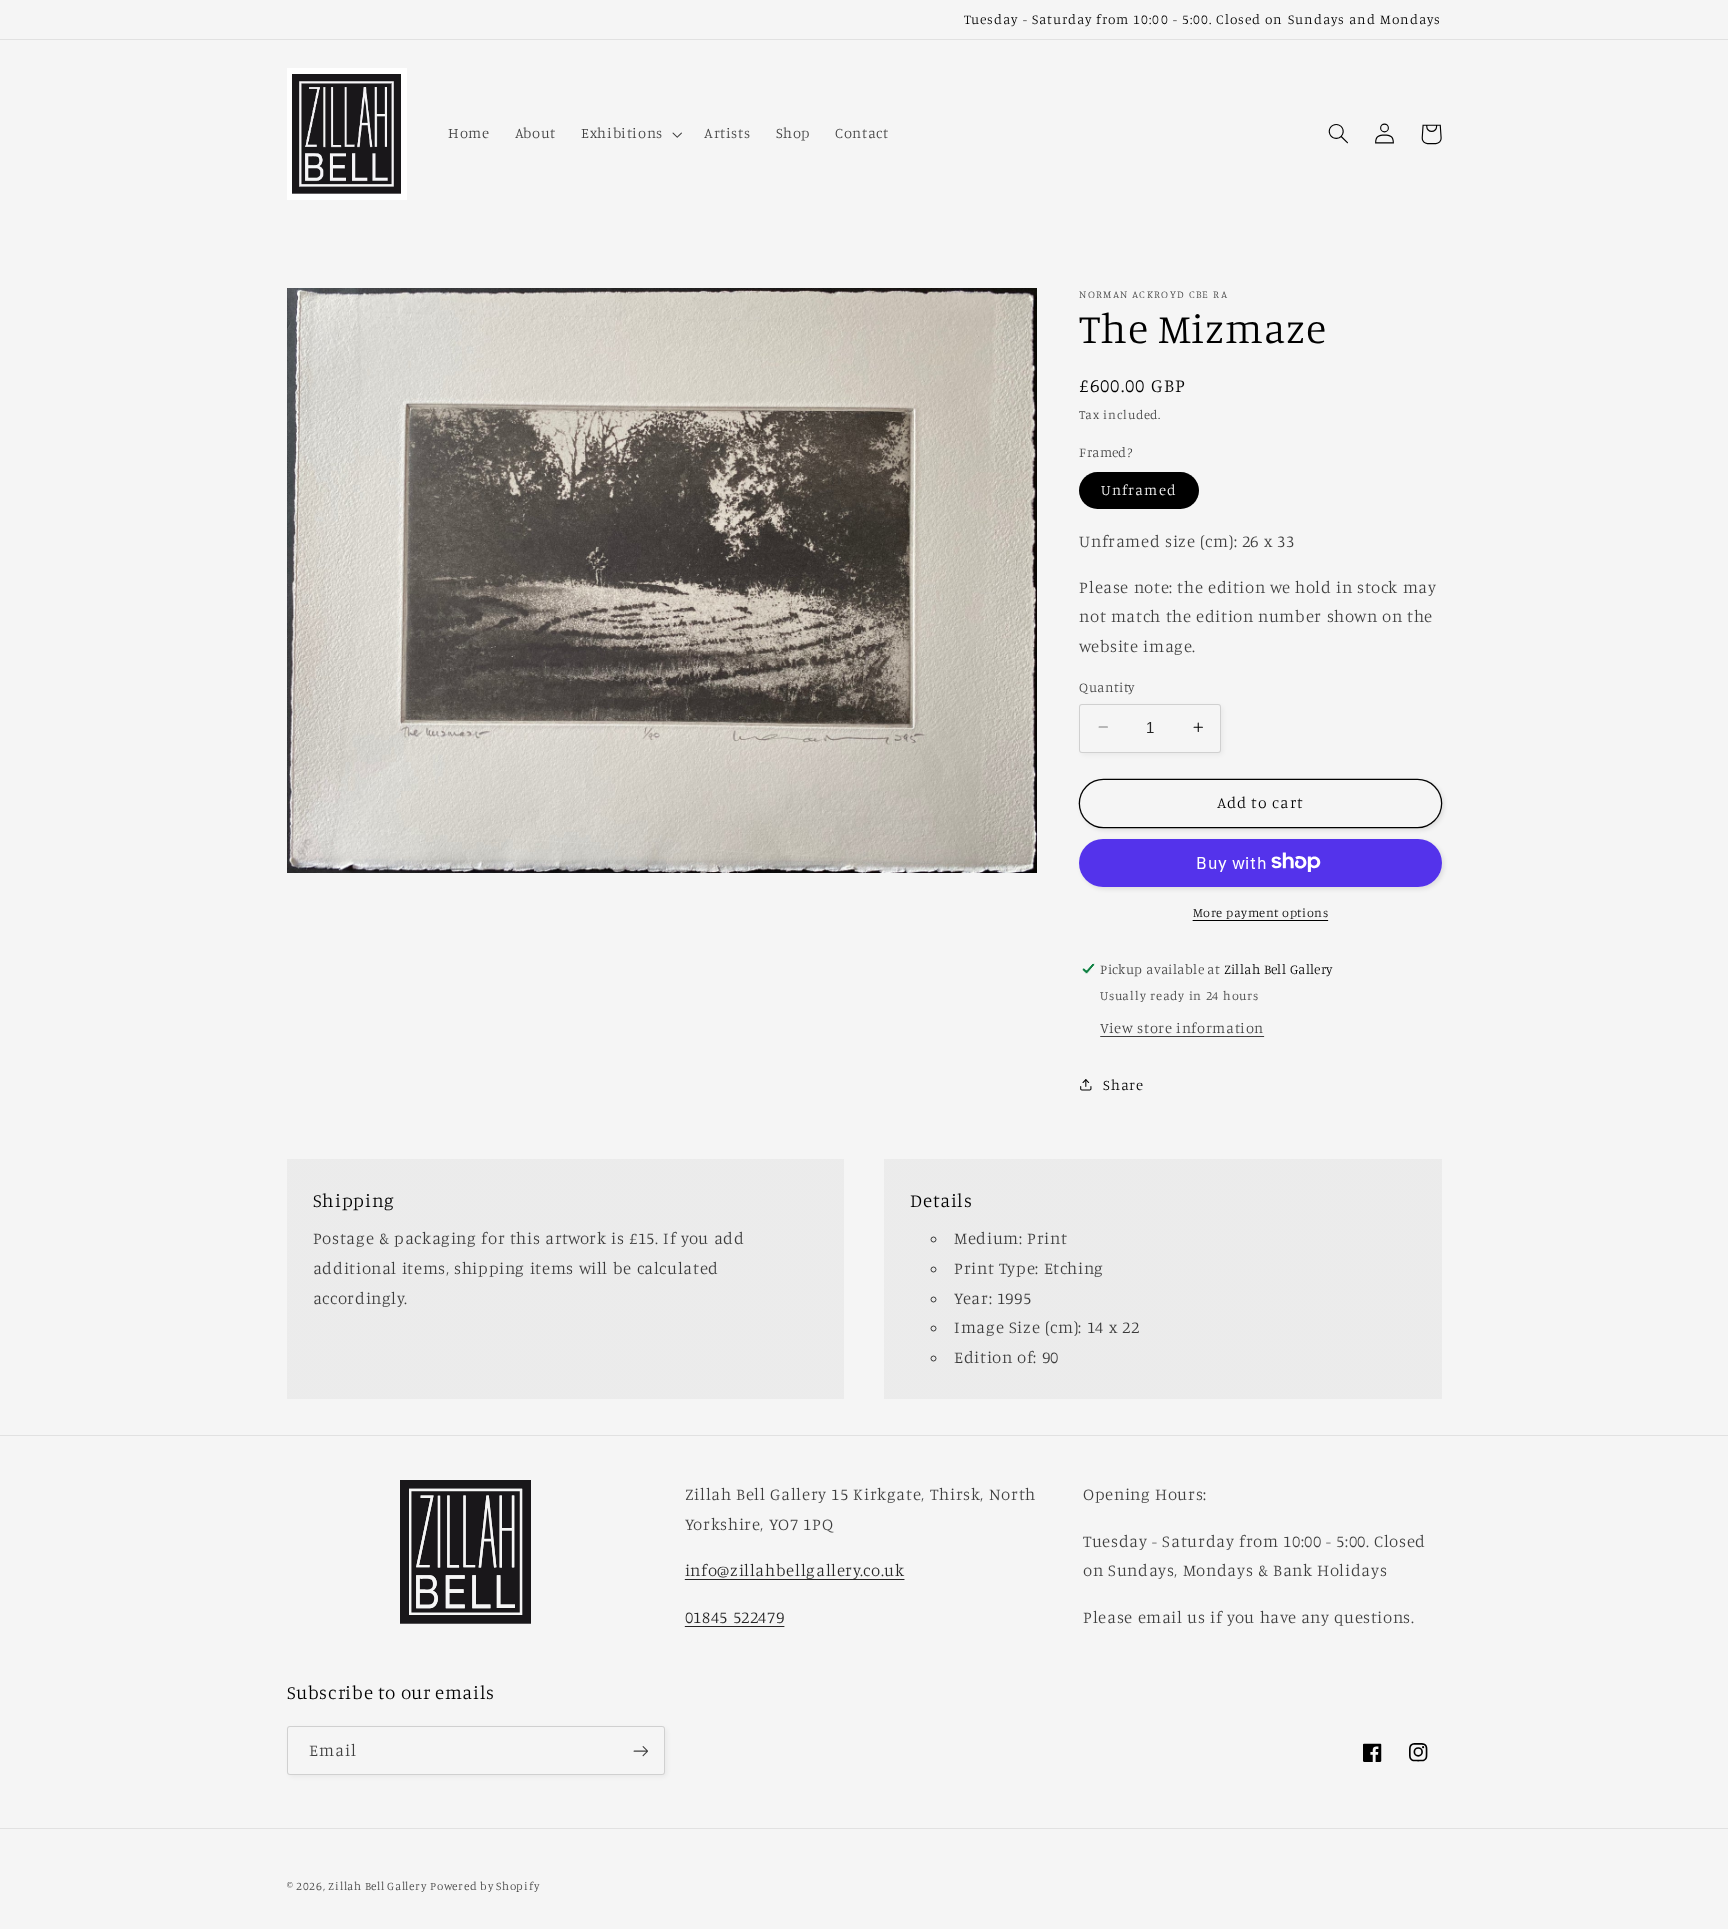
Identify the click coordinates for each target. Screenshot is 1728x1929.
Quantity (1106, 686)
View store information (1182, 1026)
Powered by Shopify (484, 1886)
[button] (629, 134)
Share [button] (1123, 1084)
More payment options (1261, 911)
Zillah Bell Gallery (377, 1886)
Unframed (1138, 489)
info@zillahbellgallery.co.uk (795, 1570)
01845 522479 (735, 1617)
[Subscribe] (640, 1750)
